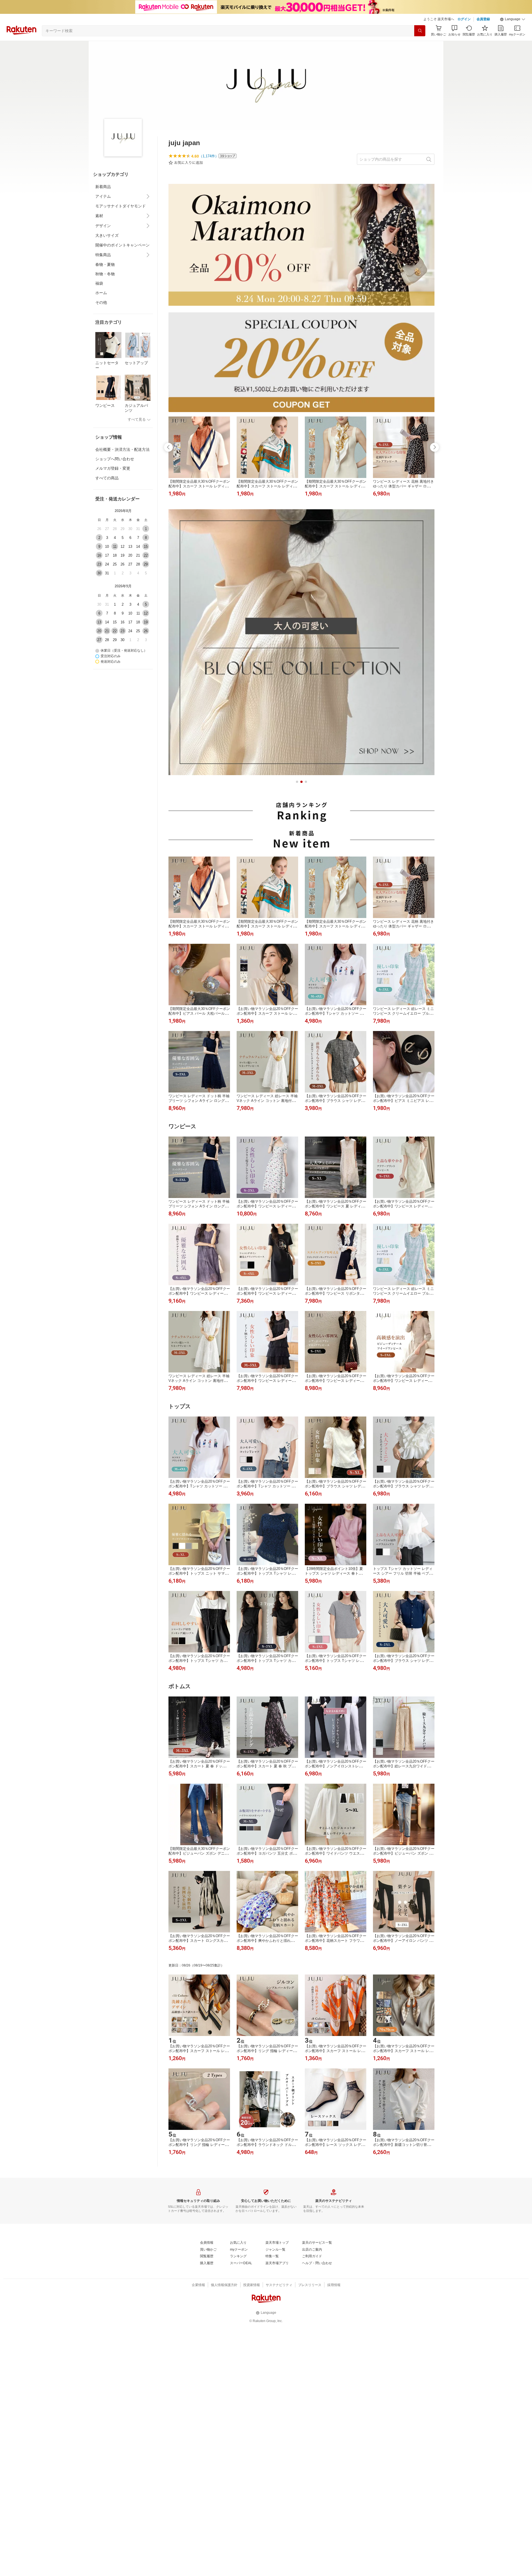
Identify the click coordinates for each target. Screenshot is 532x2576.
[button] (513, 19)
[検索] (420, 31)
